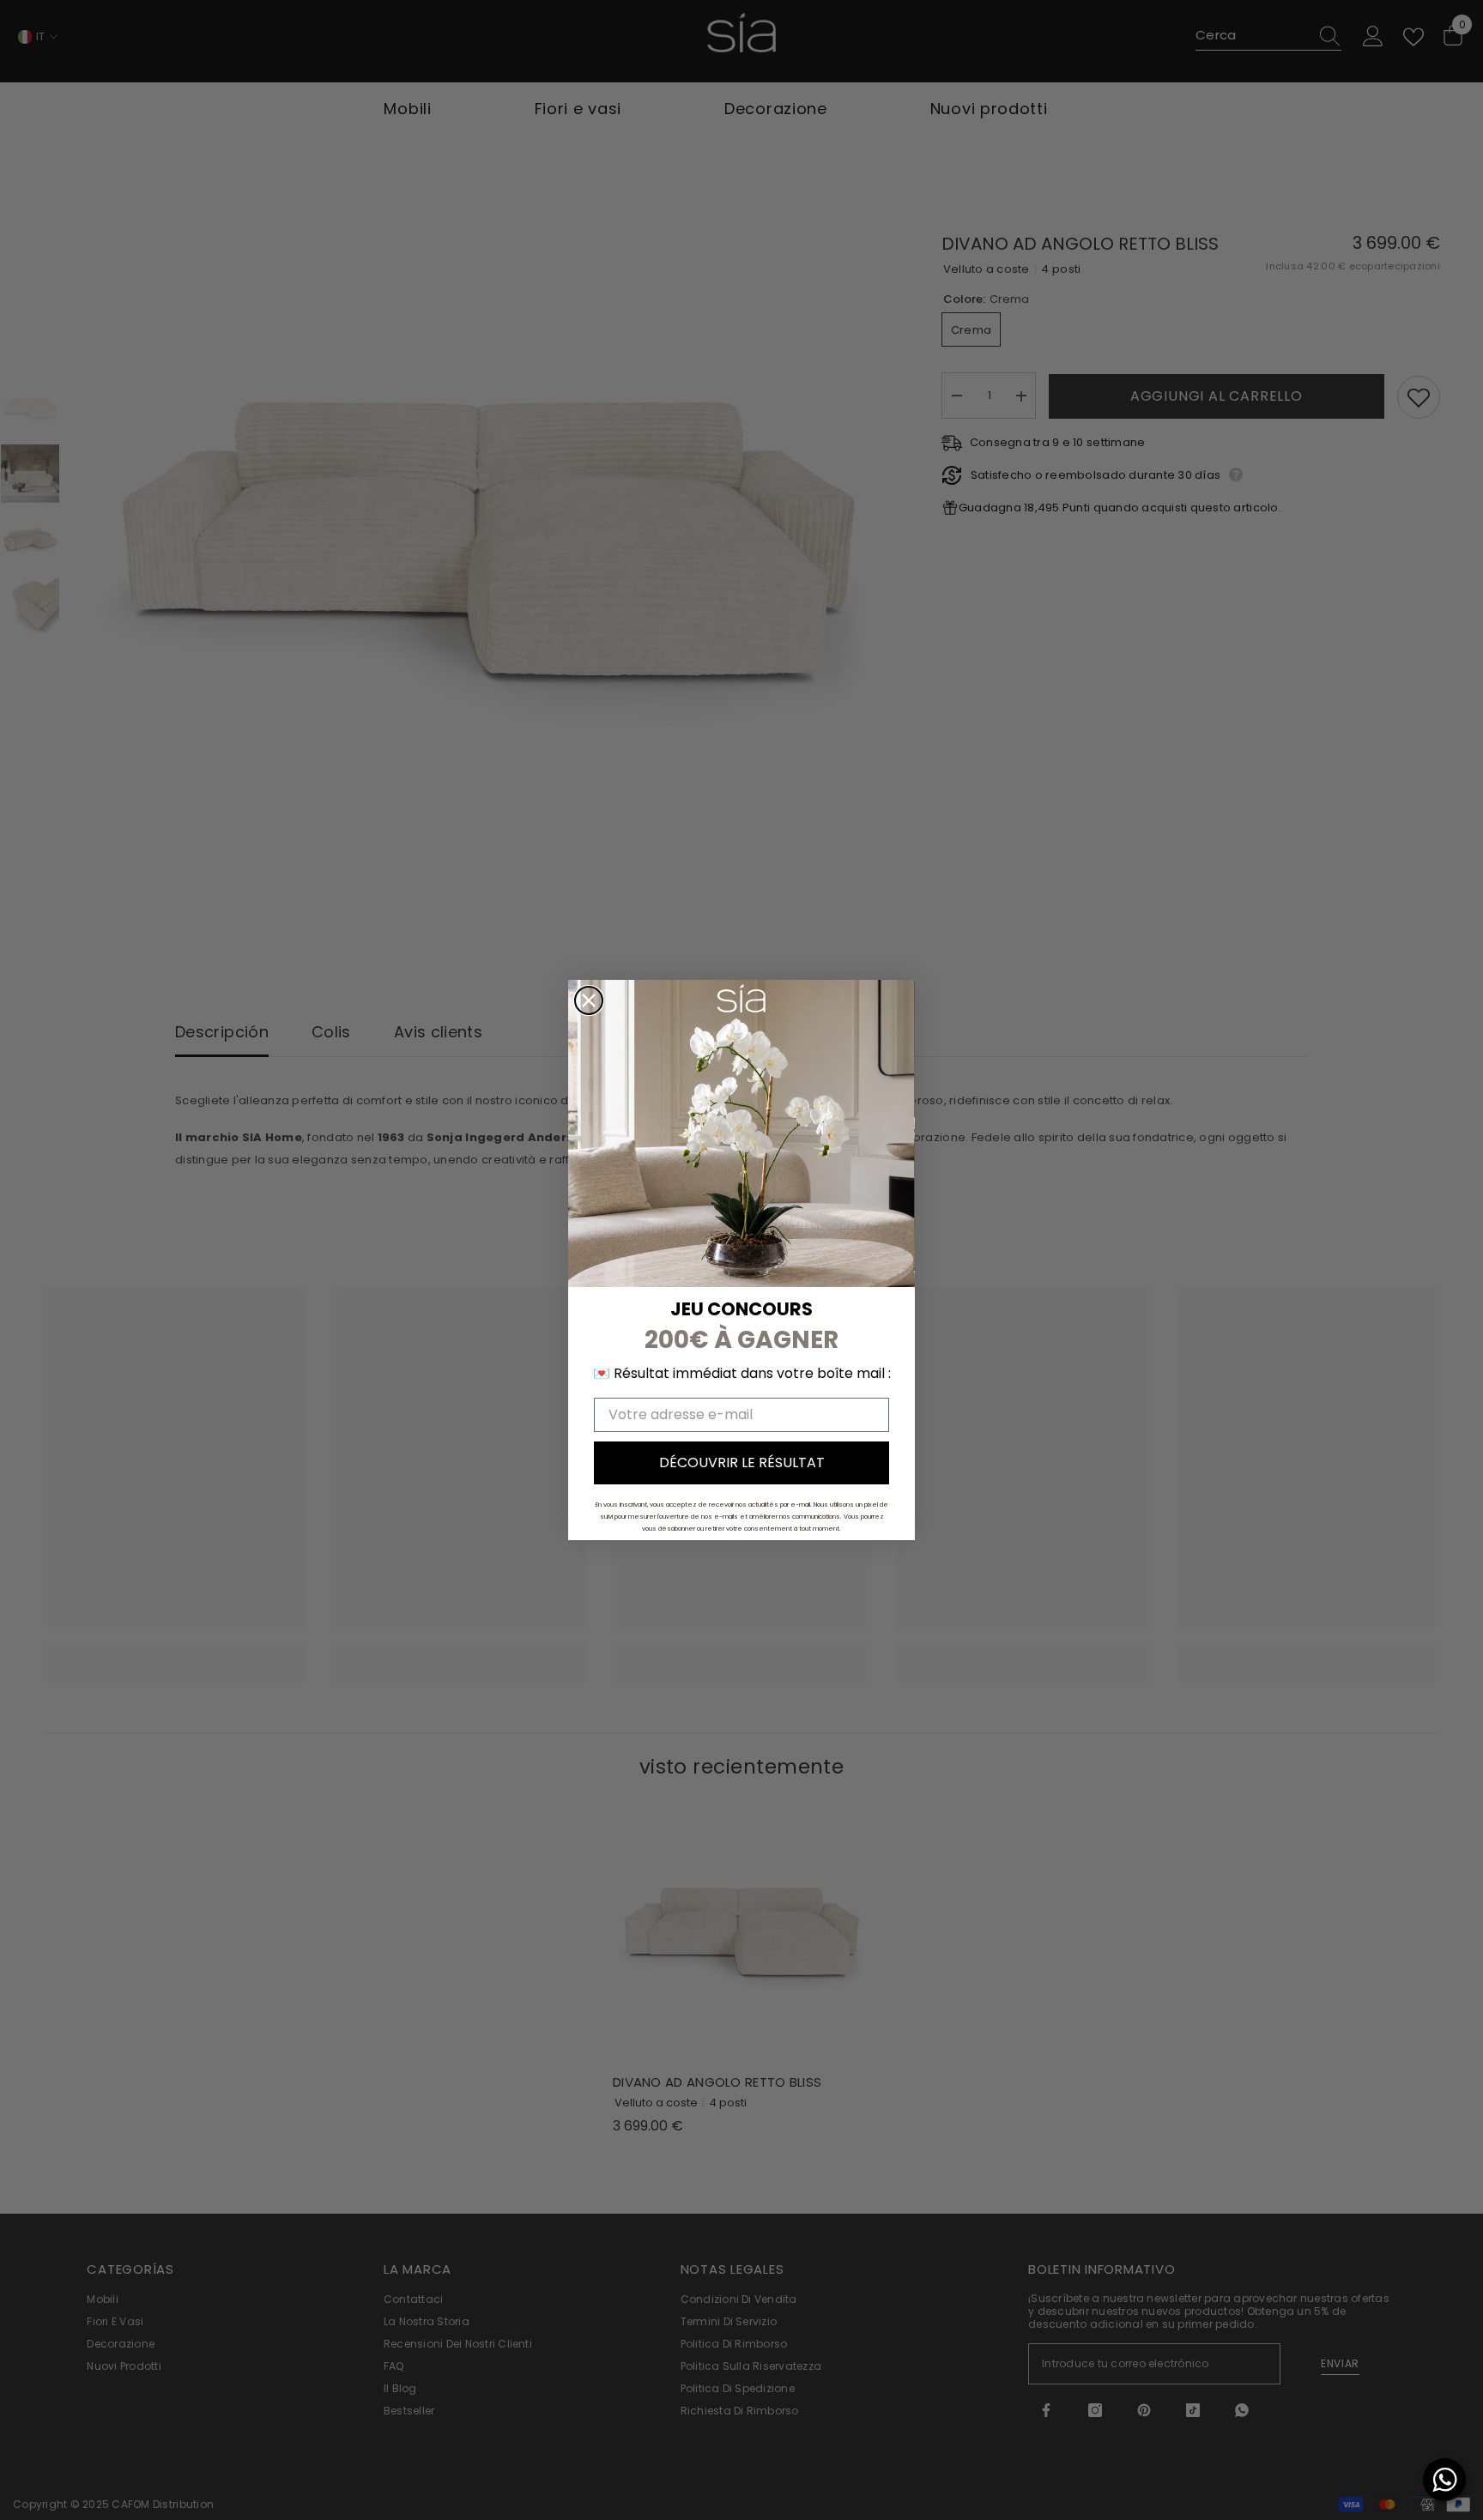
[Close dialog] (589, 1000)
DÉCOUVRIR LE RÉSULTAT (742, 1462)
